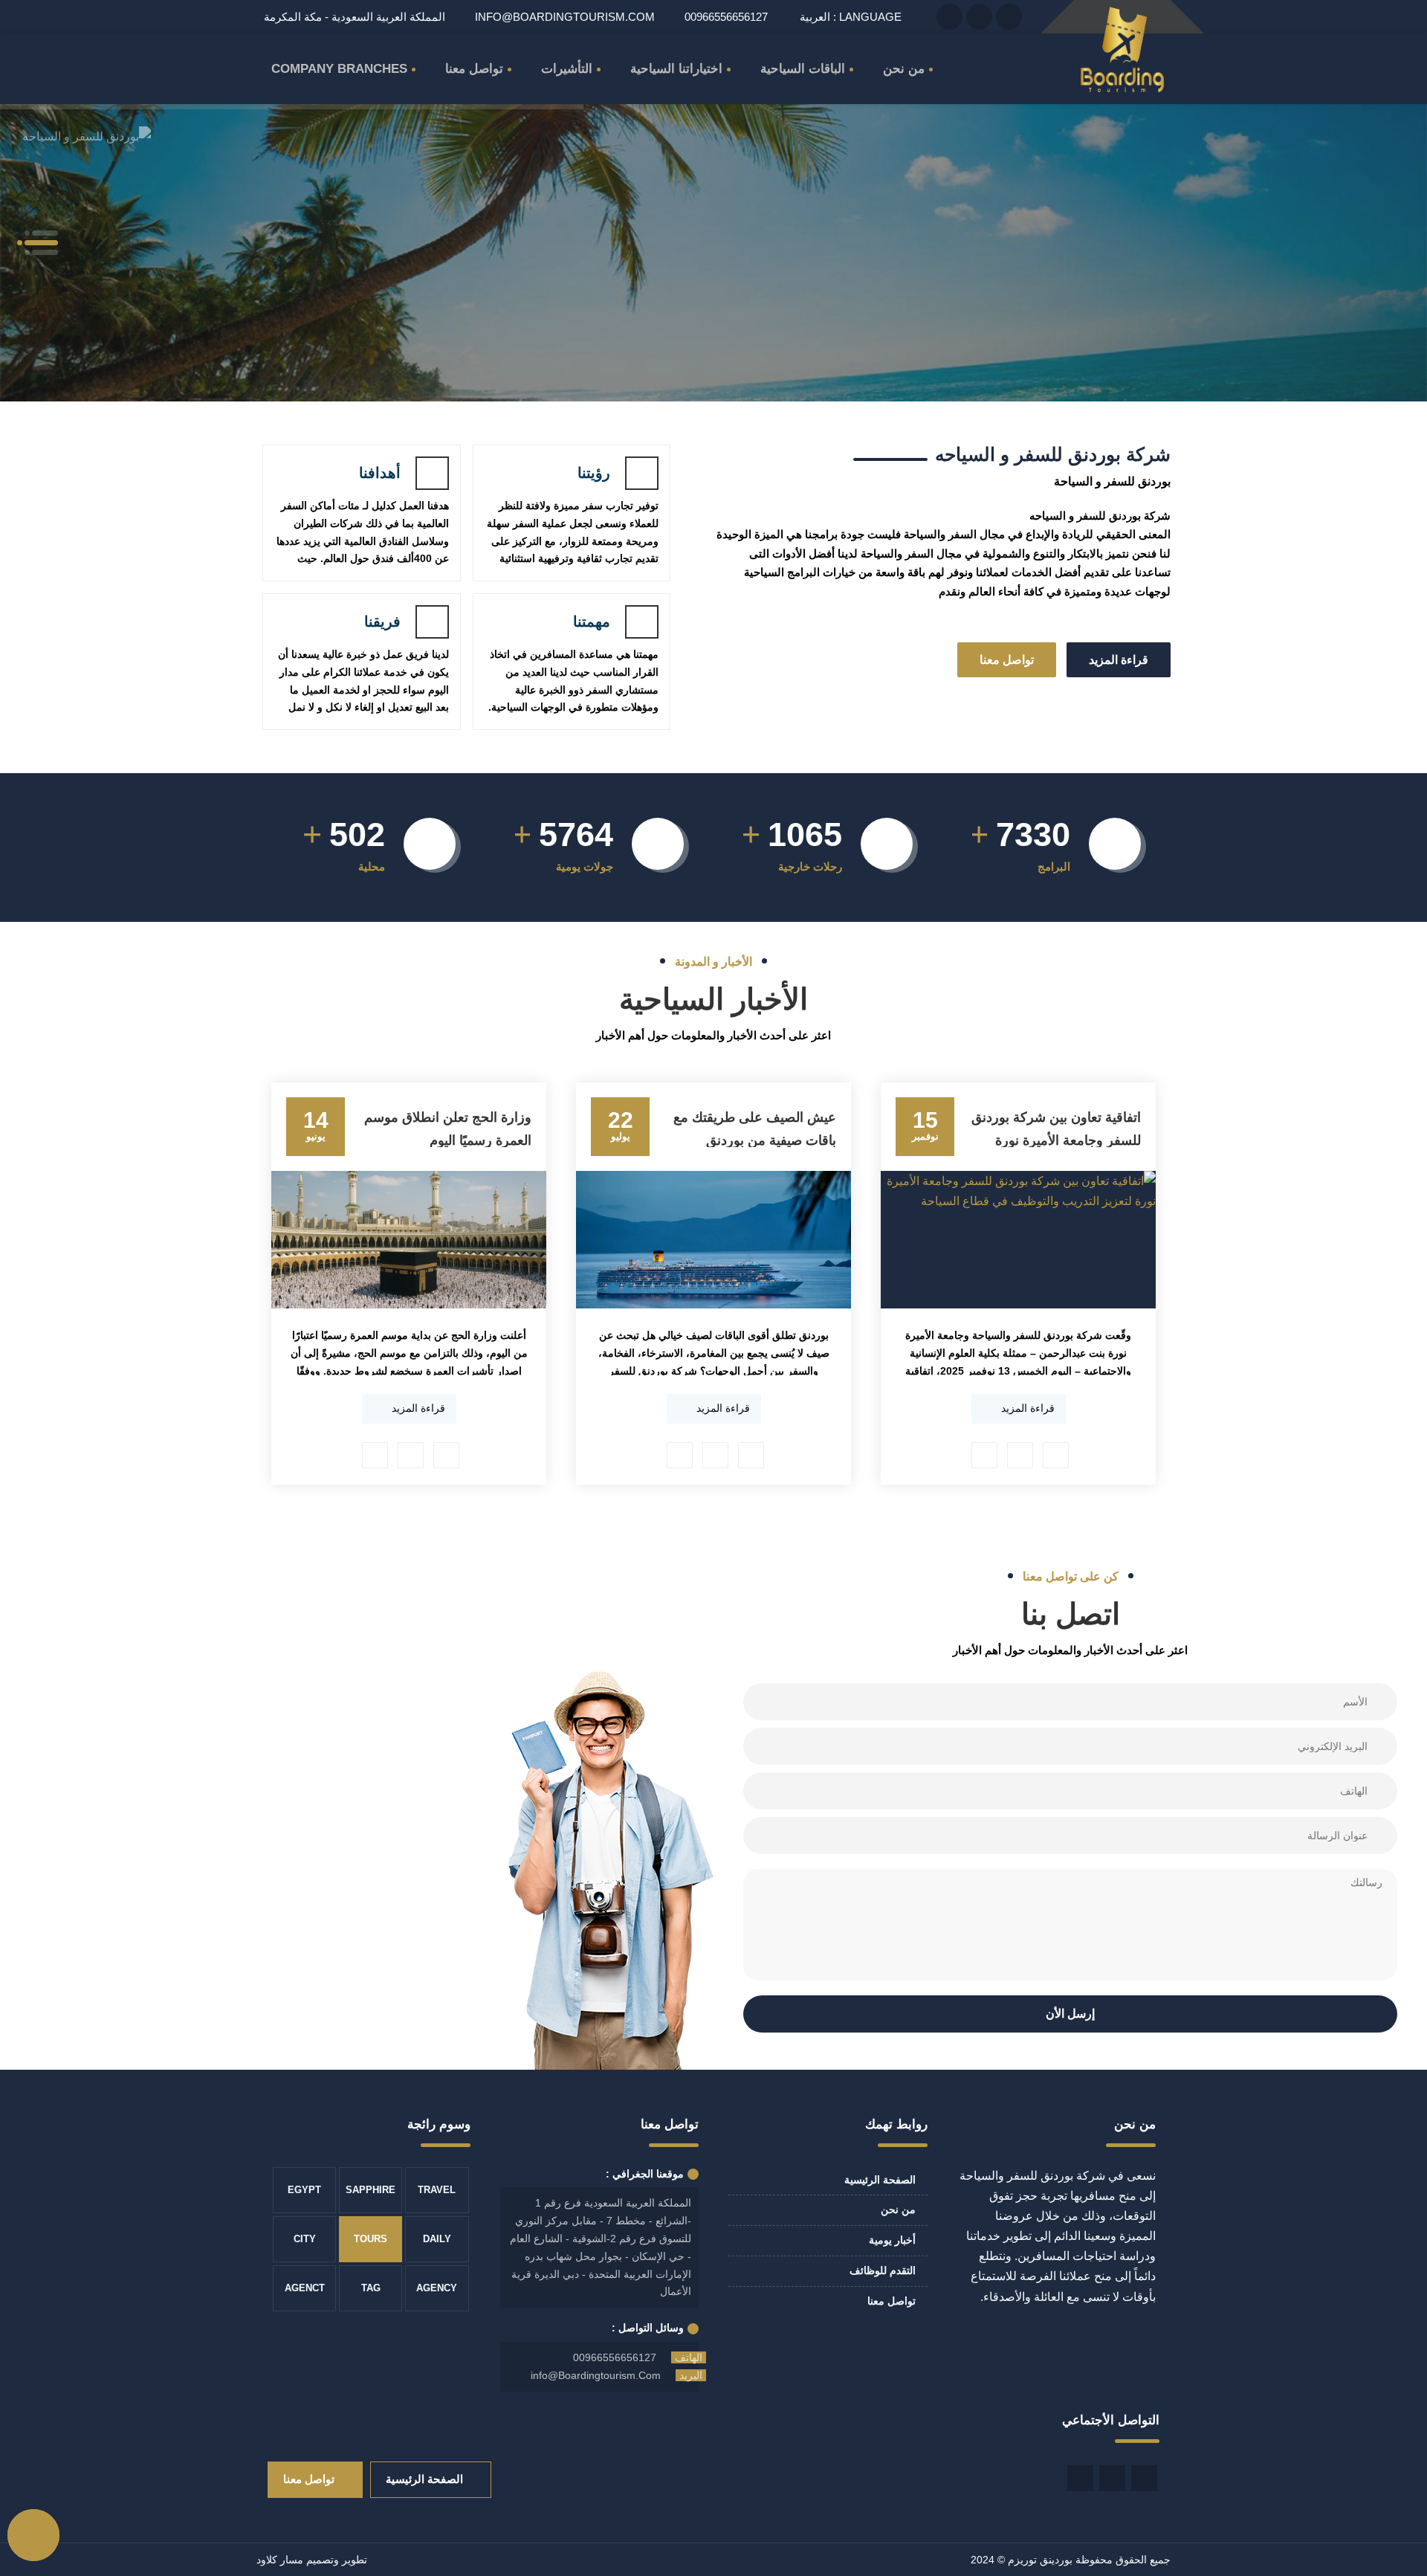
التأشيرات (567, 69)
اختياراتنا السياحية (676, 69)
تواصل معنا (474, 69)
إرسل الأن (1070, 2014)
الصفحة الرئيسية (880, 2180)
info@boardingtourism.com (565, 17)
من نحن (904, 69)
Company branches (339, 69)
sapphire (370, 2190)
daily (437, 2239)
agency (437, 2288)
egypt (304, 2190)
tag (371, 2288)
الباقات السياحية (803, 69)
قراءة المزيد (1119, 660)
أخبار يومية (892, 2240)
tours (370, 2239)
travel (437, 2190)
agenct (305, 2288)
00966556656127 (615, 2357)
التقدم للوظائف (883, 2270)
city (305, 2239)
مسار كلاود (280, 2560)
